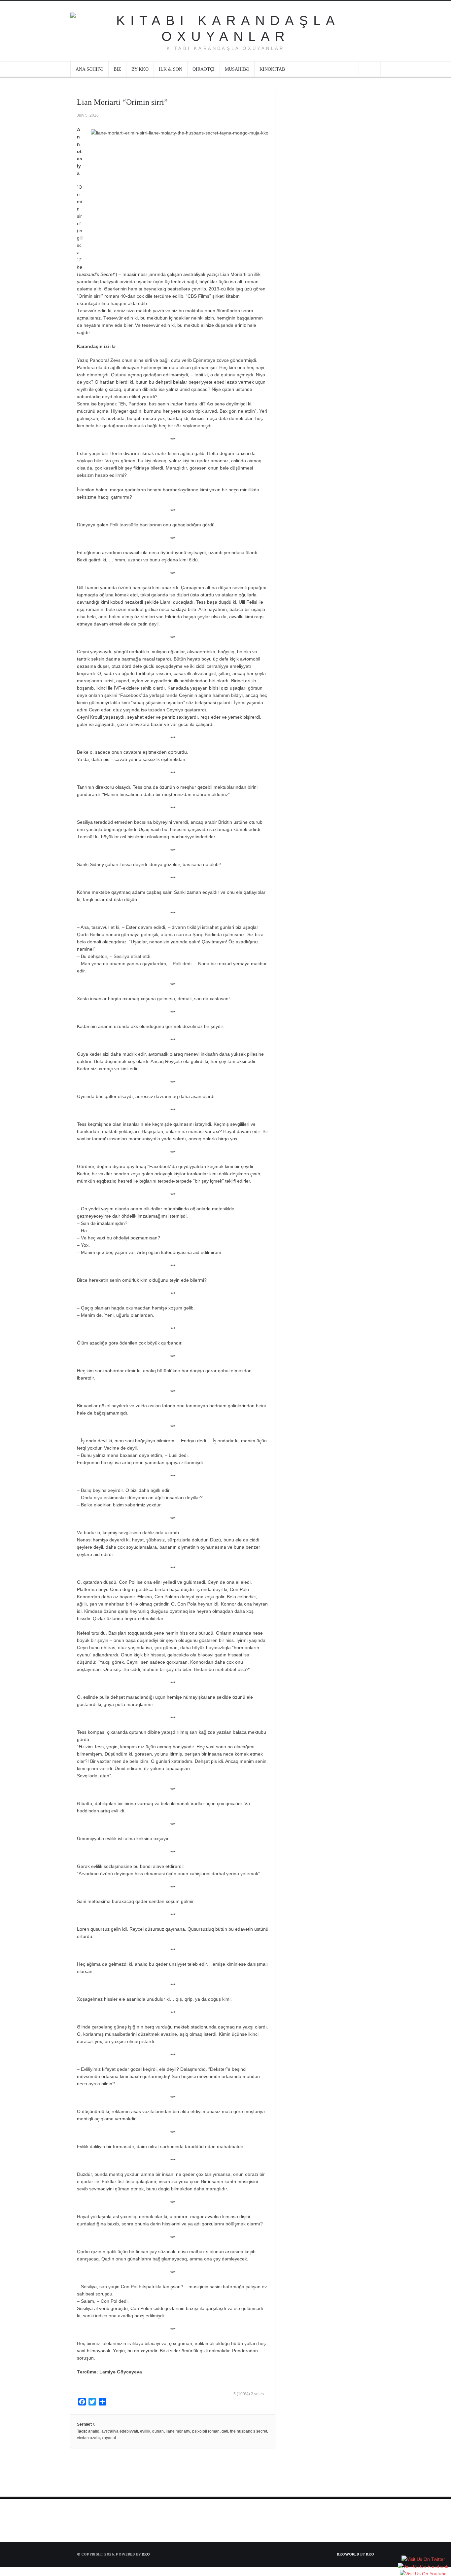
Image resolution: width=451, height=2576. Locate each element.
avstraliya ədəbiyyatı (120, 2431)
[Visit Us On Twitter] (423, 2560)
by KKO (140, 69)
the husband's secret (249, 2431)
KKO (146, 2554)
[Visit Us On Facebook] (423, 2567)
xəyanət (109, 2438)
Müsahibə (237, 69)
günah (158, 2431)
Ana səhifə (89, 69)
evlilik (145, 2431)
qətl (225, 2431)
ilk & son (171, 69)
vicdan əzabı (88, 2438)
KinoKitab (272, 69)
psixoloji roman (206, 2431)
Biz (117, 69)
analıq (94, 2431)
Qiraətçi (204, 69)
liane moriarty (178, 2431)
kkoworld (348, 2554)
